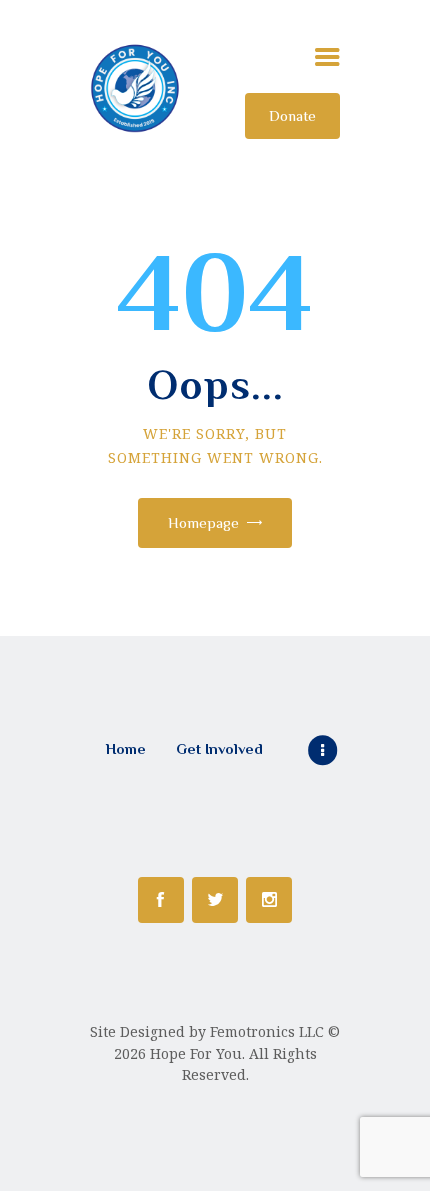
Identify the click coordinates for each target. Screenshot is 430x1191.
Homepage (203, 522)
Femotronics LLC (267, 1031)
